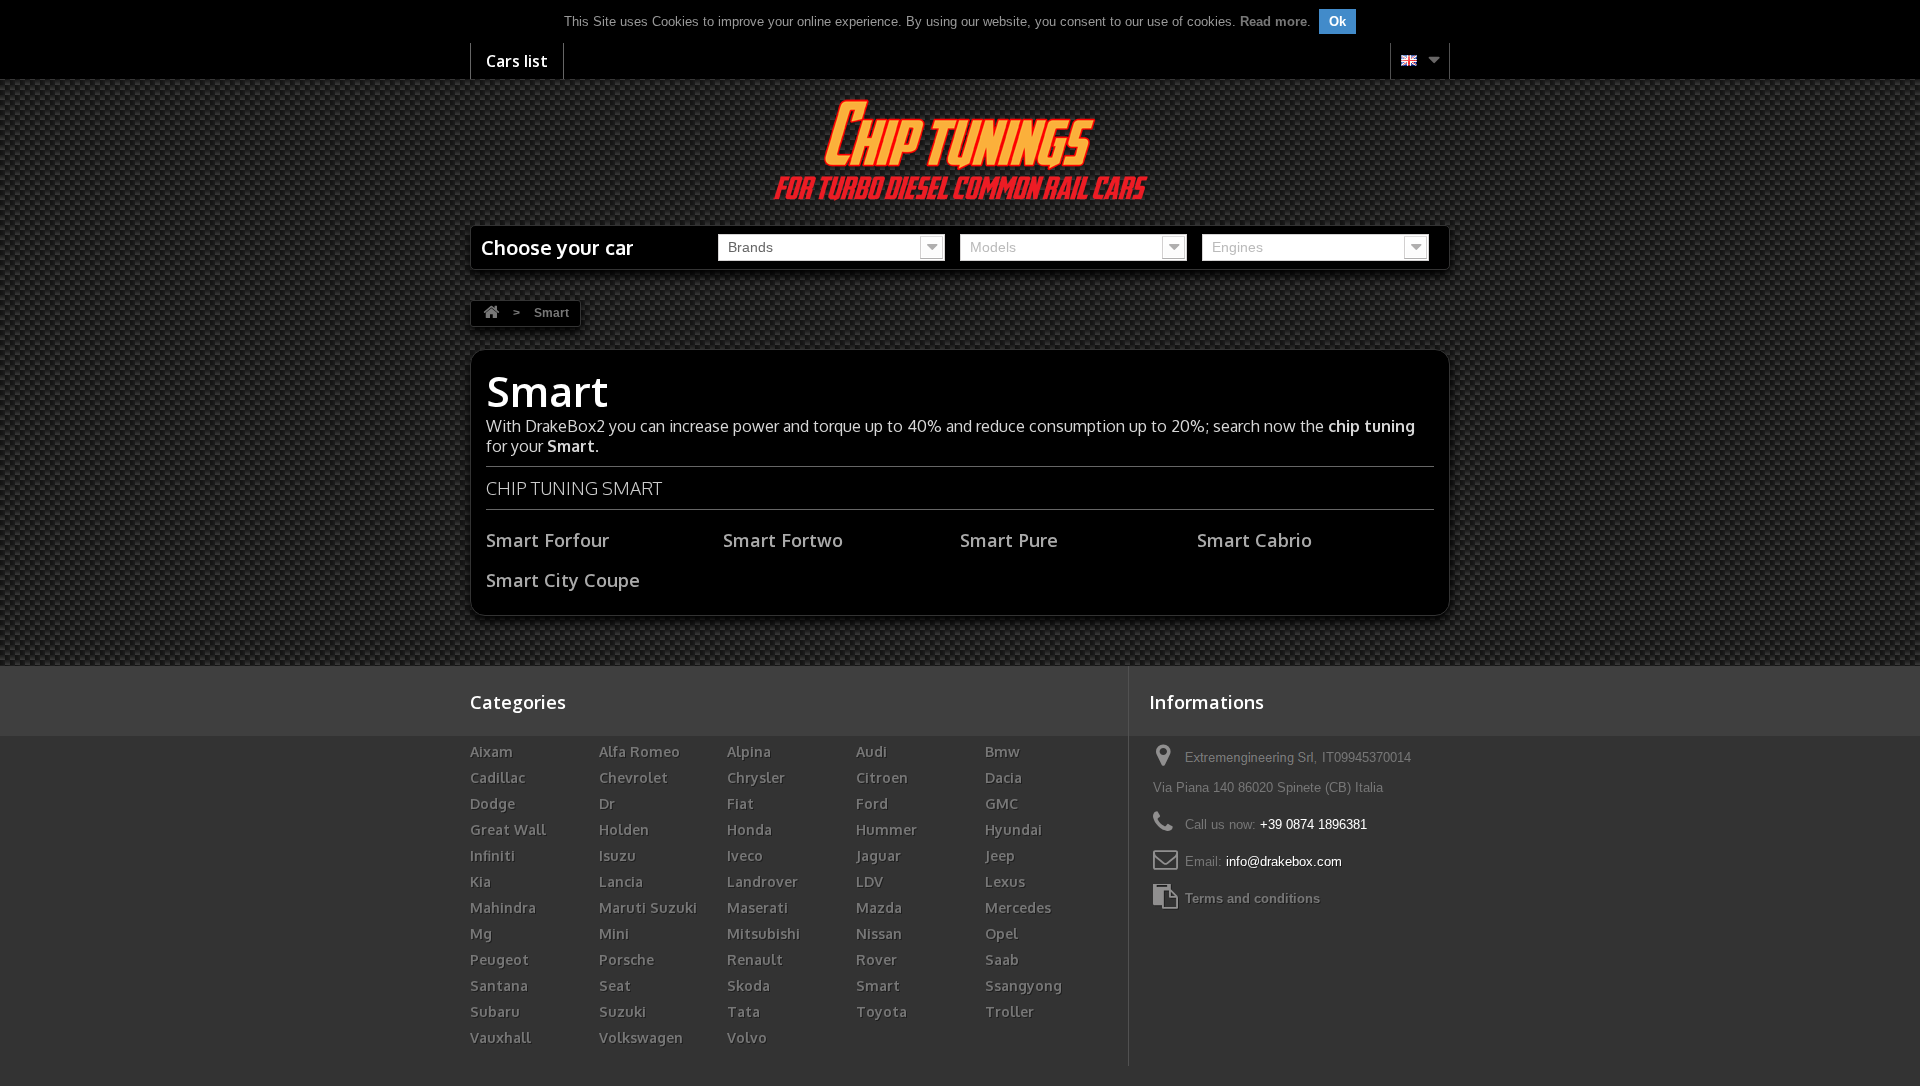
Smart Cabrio (1254, 540)
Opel (1001, 933)
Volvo (747, 1037)
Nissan (879, 933)
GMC (1001, 803)
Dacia (1003, 777)
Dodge (492, 803)
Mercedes (1018, 907)
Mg (481, 933)
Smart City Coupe (563, 580)
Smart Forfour (547, 540)
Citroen (882, 777)
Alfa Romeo (639, 751)
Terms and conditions (1252, 898)
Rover (876, 959)
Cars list (517, 61)
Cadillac (497, 777)
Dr (607, 803)
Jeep (1000, 855)
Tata (743, 1011)
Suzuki (622, 1011)
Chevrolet (633, 777)
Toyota (881, 1011)
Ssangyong (1023, 985)
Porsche (626, 959)
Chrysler (756, 777)
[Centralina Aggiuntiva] (960, 148)
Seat (615, 985)
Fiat (740, 803)
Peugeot (499, 959)
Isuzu (617, 855)
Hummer (886, 829)
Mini (614, 933)
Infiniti (492, 855)
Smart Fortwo (783, 540)
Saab (1002, 959)
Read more (1273, 21)
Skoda (748, 985)
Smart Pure (1009, 540)
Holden (624, 829)
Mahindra (503, 907)
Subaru (495, 1011)
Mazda (879, 907)
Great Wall (508, 829)
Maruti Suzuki (648, 907)
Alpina (749, 751)
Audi (871, 751)
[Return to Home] (491, 313)
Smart (878, 985)
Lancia (621, 881)
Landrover (762, 881)
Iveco (745, 855)
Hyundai (1013, 829)
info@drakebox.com (1284, 861)
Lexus (1005, 881)
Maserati (757, 907)
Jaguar (878, 855)
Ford (872, 803)
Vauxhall (500, 1037)
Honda (749, 829)
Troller (1009, 1011)
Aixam (491, 751)
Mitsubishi (763, 933)
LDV (869, 881)
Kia (480, 881)
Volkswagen (641, 1037)
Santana (499, 985)
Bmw (1002, 751)
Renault (755, 959)
